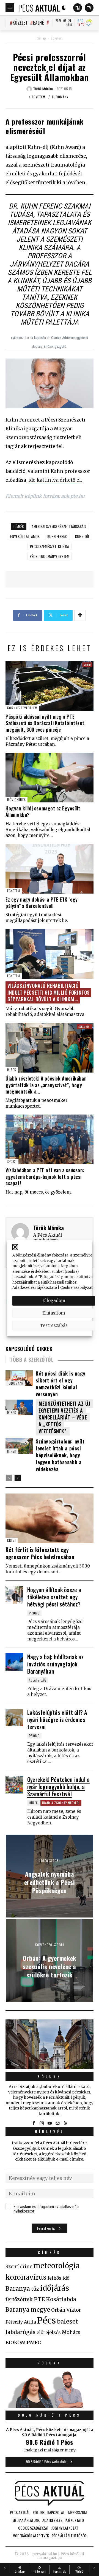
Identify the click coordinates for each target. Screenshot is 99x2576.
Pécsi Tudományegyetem (50, 556)
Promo (34, 1613)
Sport (12, 1161)
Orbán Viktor (66, 2310)
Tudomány (60, 97)
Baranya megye (28, 2310)
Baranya (18, 2289)
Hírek (12, 1070)
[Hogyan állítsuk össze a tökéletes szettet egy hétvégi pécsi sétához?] (14, 1595)
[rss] (65, 2123)
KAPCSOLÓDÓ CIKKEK (29, 1349)
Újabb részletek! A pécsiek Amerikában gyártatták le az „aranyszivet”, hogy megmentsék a (46, 1085)
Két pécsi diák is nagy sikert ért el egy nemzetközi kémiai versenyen (61, 1384)
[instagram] (42, 2123)
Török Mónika (49, 1228)
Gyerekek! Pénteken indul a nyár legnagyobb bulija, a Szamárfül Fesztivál (58, 1787)
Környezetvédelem (22, 708)
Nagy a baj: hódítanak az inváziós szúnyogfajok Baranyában (55, 1664)
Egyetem (57, 38)
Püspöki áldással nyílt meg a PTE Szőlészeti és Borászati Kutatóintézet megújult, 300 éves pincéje (45, 723)
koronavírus (26, 2277)
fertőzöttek (19, 2300)
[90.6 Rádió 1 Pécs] (50, 2406)
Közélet (20, 23)
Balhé (38, 23)
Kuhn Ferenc (57, 536)
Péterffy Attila (21, 2322)
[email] (57, 2123)
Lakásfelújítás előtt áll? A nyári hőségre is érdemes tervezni (57, 1719)
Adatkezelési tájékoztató (35, 1288)
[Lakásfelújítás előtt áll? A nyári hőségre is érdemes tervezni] (14, 1718)
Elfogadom (54, 1301)
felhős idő (58, 2278)
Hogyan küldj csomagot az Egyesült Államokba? (43, 811)
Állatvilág (38, 1680)
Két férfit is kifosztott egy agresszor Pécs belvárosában (40, 1553)
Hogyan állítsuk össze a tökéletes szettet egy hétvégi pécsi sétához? (54, 1597)
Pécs (46, 2320)
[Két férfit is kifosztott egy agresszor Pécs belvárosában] (50, 1518)
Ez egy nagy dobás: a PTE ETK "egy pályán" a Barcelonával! (42, 903)
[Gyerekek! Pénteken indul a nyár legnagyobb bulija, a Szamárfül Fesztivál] (14, 1785)
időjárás (55, 2288)
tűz (35, 2289)
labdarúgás (20, 2332)
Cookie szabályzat (76, 1288)
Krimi (12, 1540)
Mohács (71, 2332)
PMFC (34, 2343)
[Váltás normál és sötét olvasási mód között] (64, 8)
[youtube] (50, 2123)
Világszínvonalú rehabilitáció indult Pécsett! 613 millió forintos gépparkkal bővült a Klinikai (49, 992)
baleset (68, 2321)
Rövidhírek (16, 800)
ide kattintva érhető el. (55, 480)
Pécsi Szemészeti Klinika (50, 546)
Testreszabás (54, 1325)
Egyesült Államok (25, 536)
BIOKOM (16, 2343)
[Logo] (39, 8)
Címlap (41, 38)
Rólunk (50, 2076)
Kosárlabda (61, 2299)
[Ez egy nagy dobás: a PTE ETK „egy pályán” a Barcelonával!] (50, 869)
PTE (39, 2299)
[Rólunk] (50, 2044)
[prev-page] (9, 1478)
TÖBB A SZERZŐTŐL (32, 1360)
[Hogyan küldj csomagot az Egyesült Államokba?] (50, 778)
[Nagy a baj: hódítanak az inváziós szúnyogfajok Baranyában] (14, 1662)
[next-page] (18, 1478)
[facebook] (34, 2123)
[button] (15, 1247)
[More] (80, 615)
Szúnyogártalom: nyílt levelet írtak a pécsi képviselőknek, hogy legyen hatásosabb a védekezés (60, 1455)
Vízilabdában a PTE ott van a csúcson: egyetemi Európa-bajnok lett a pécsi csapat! (45, 1177)
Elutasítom (54, 1313)
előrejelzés (49, 2332)
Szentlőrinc (19, 2267)
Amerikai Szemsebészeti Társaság (59, 526)
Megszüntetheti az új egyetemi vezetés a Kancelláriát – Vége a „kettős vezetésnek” (64, 1417)
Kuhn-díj (82, 536)
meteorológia (57, 2266)
